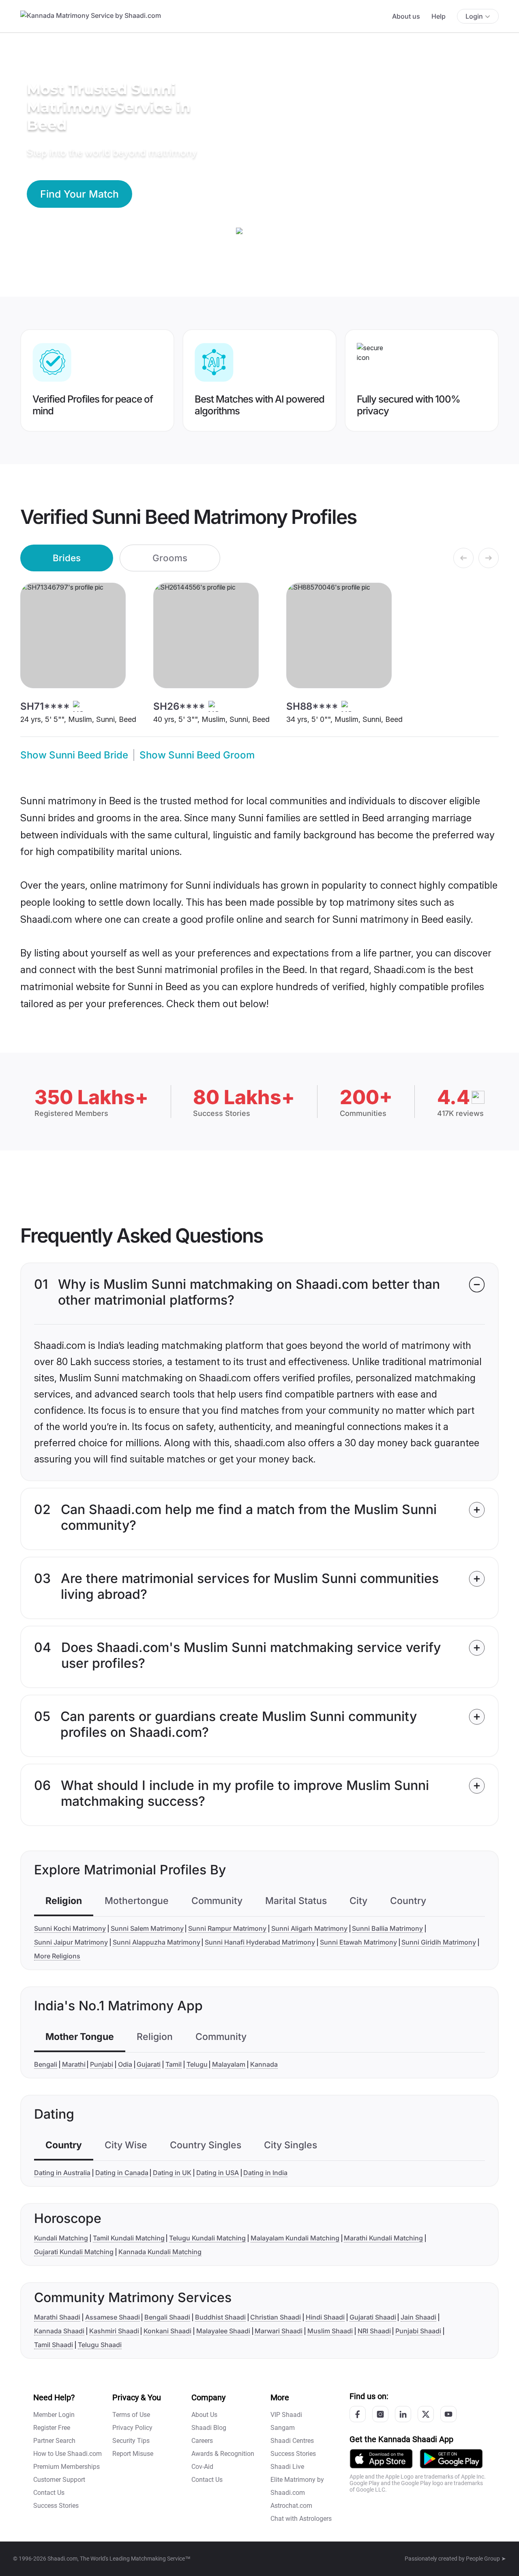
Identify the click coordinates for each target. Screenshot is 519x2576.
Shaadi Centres (292, 2441)
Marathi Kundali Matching (383, 2238)
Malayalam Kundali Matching (295, 2238)
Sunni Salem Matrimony (147, 1928)
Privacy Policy (132, 2428)
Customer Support (59, 2480)
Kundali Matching (61, 2238)
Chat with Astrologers (301, 2519)
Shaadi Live (287, 2467)
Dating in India (265, 2173)
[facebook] (358, 2414)
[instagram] (380, 2414)
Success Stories (56, 2506)
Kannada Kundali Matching (160, 2252)
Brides (67, 558)
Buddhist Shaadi (220, 2317)
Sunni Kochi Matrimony (70, 1928)
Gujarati (149, 2064)
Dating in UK (172, 2173)
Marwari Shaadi (279, 2331)
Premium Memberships (66, 2467)
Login (474, 16)
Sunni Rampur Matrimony (227, 1928)
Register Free (52, 2428)
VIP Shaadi (286, 2415)
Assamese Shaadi (113, 2317)
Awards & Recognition (223, 2454)
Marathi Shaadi (57, 2317)
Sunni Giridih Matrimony (439, 1942)
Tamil (174, 2064)
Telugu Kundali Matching (207, 2238)
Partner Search (54, 2441)
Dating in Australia (62, 2173)
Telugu (197, 2064)
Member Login (54, 2415)
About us (406, 16)
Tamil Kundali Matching (129, 2238)
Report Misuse (133, 2454)
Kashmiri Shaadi (114, 2331)
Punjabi (102, 2064)
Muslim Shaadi (330, 2331)
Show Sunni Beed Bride (74, 755)
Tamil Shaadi (54, 2345)
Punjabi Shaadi (418, 2331)
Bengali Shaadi (167, 2317)
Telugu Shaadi (100, 2345)
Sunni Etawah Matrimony (358, 1942)
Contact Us (49, 2493)
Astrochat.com (291, 2506)
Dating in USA (218, 2173)
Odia (125, 2064)
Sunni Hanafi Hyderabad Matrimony (260, 1942)
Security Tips (131, 2441)
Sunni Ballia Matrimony (387, 1928)
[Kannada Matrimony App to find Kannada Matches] (381, 2458)
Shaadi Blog (209, 2428)
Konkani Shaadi (167, 2331)
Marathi (74, 2064)
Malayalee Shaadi (223, 2331)
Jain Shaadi (418, 2317)
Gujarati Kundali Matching (74, 2252)
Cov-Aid (202, 2467)
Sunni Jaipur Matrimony (71, 1942)
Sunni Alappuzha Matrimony (157, 1942)
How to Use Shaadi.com (68, 2454)
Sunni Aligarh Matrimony (309, 1928)
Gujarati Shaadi (373, 2317)
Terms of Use (131, 2415)
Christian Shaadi (276, 2317)
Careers (202, 2441)
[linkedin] (403, 2414)
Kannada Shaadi (59, 2331)
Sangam (283, 2428)
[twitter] (426, 2414)
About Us (204, 2415)
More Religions (57, 1956)
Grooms (170, 558)
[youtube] (448, 2414)
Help (439, 16)
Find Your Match (79, 194)
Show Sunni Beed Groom (197, 755)
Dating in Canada (122, 2173)
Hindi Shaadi (325, 2317)
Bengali (46, 2064)
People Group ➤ (486, 2559)
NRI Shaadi (374, 2331)
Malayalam (229, 2064)
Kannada (264, 2064)
